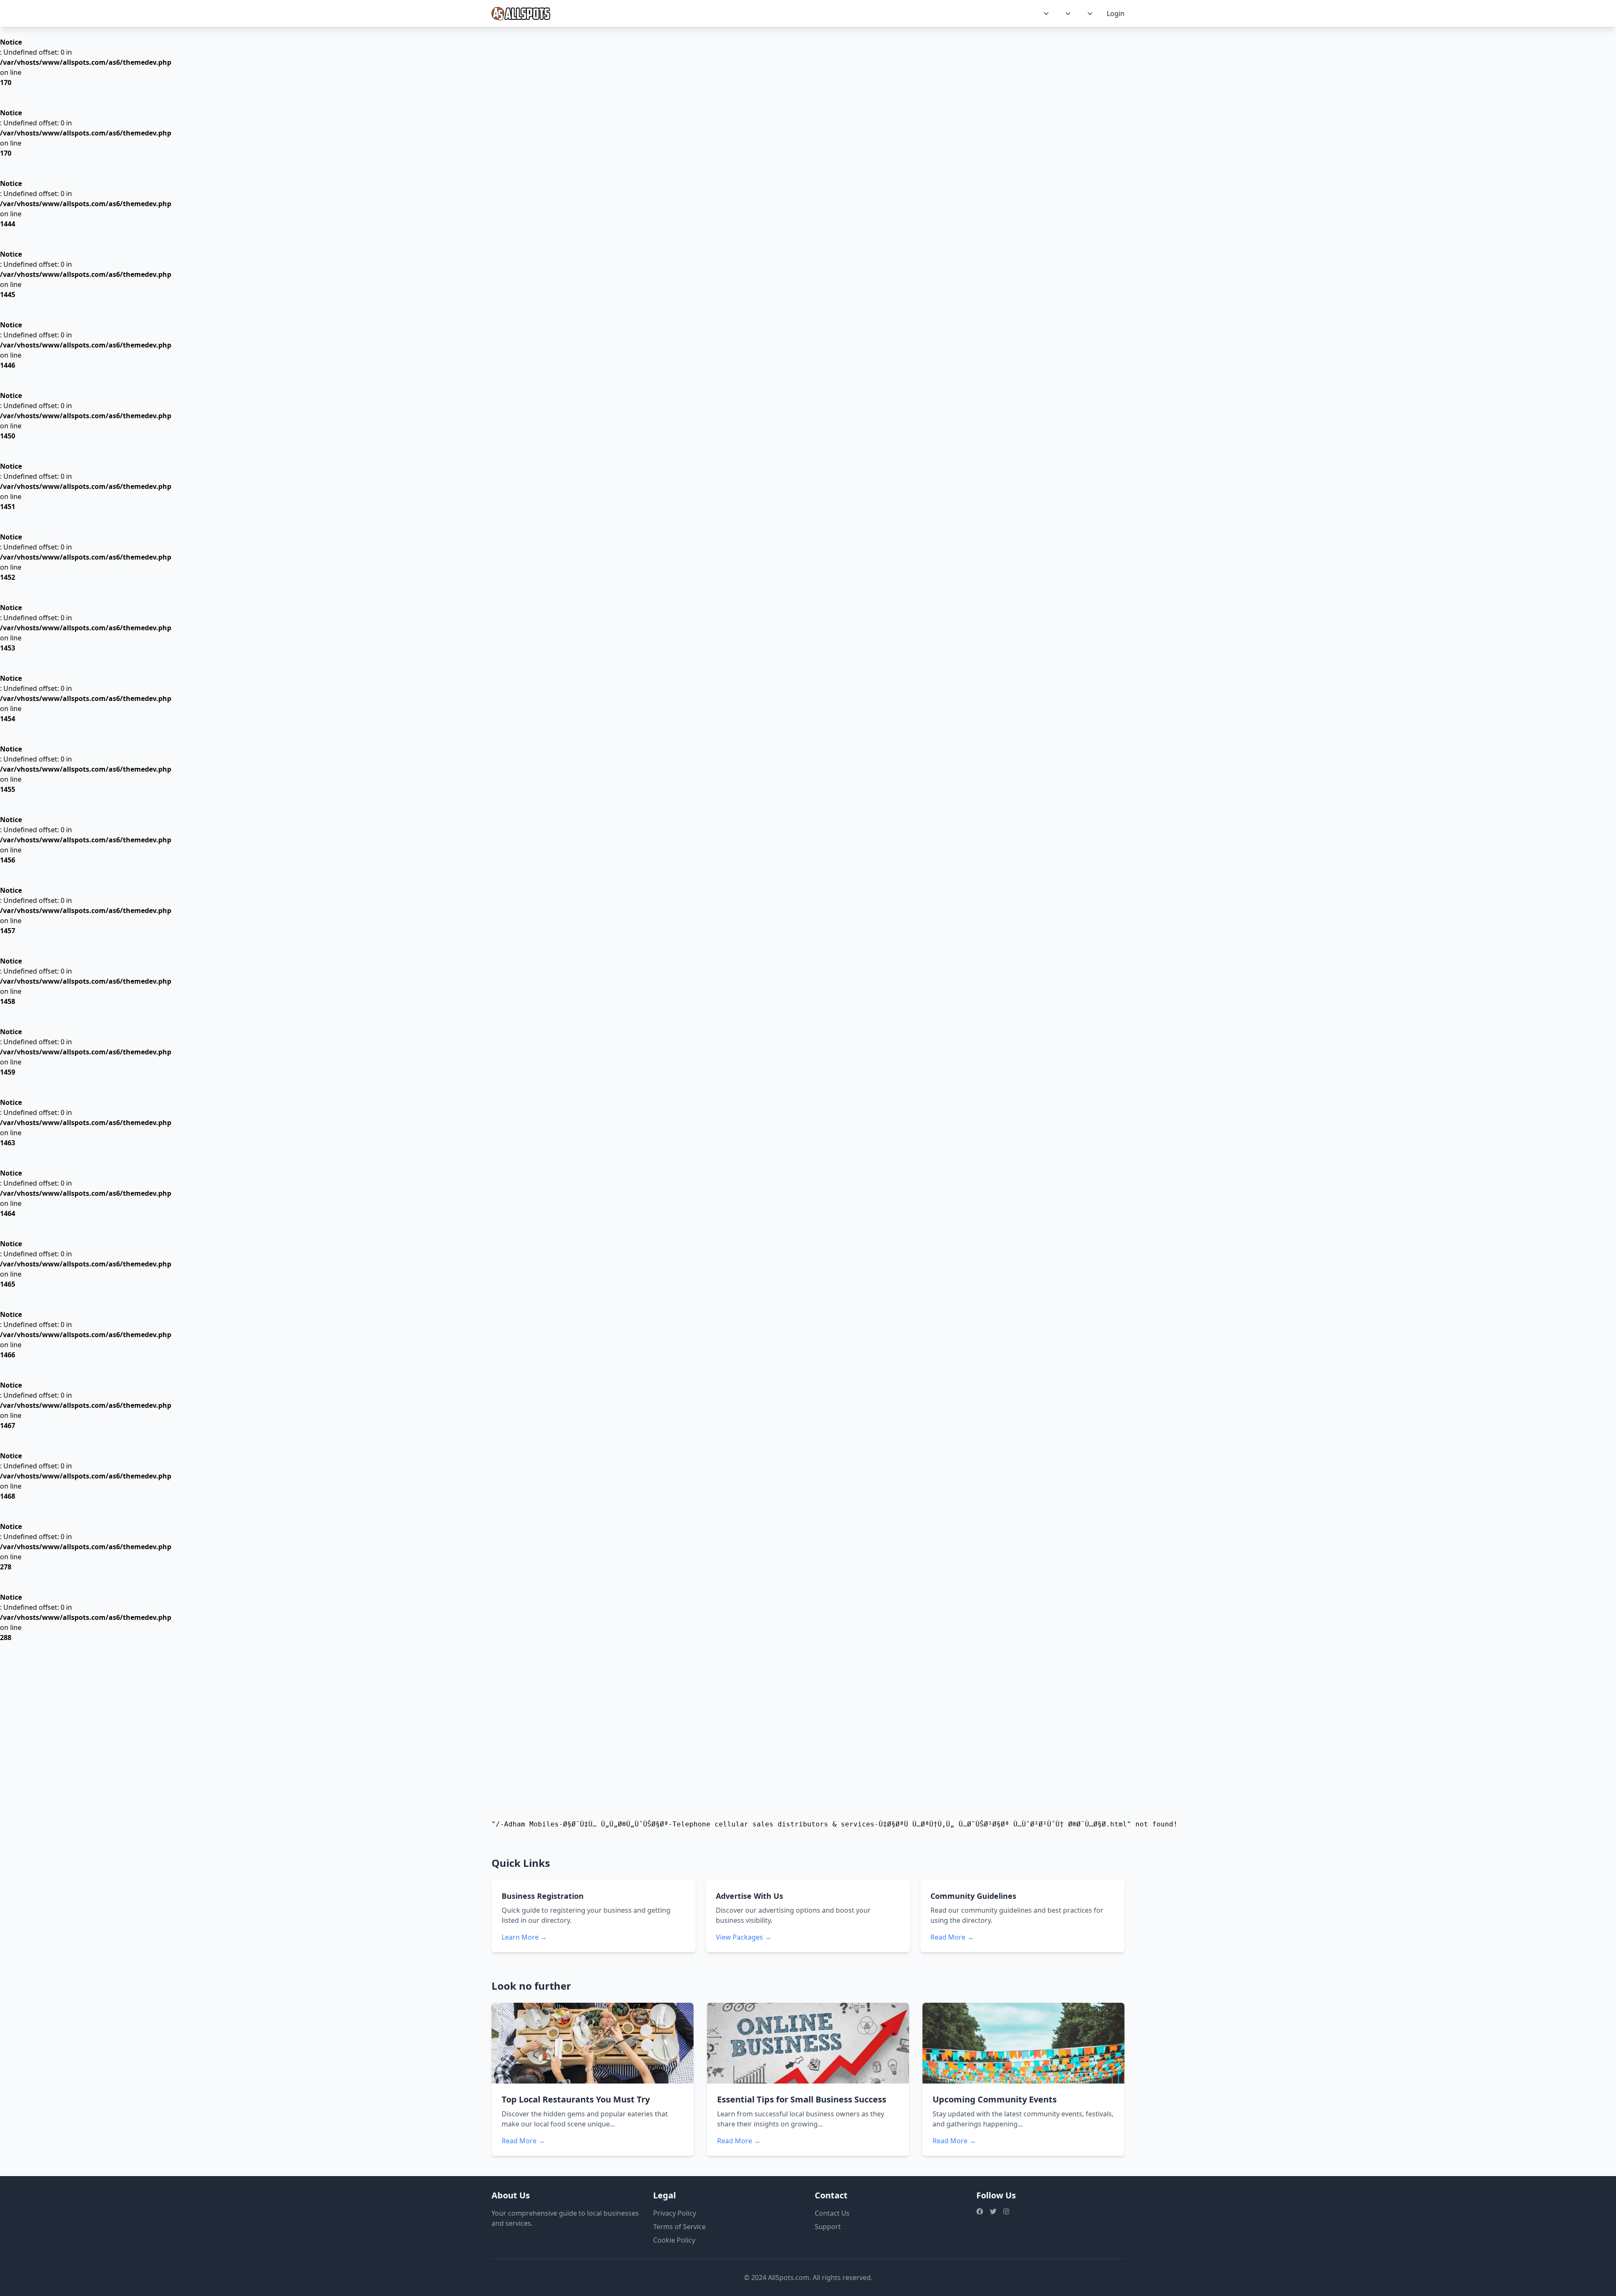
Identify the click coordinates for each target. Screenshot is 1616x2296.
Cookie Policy (674, 2240)
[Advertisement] (808, 1736)
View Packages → (744, 1937)
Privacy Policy (675, 2213)
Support (828, 2227)
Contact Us (832, 2213)
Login (1116, 13)
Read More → (952, 1937)
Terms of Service (679, 2227)
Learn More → (524, 1937)
